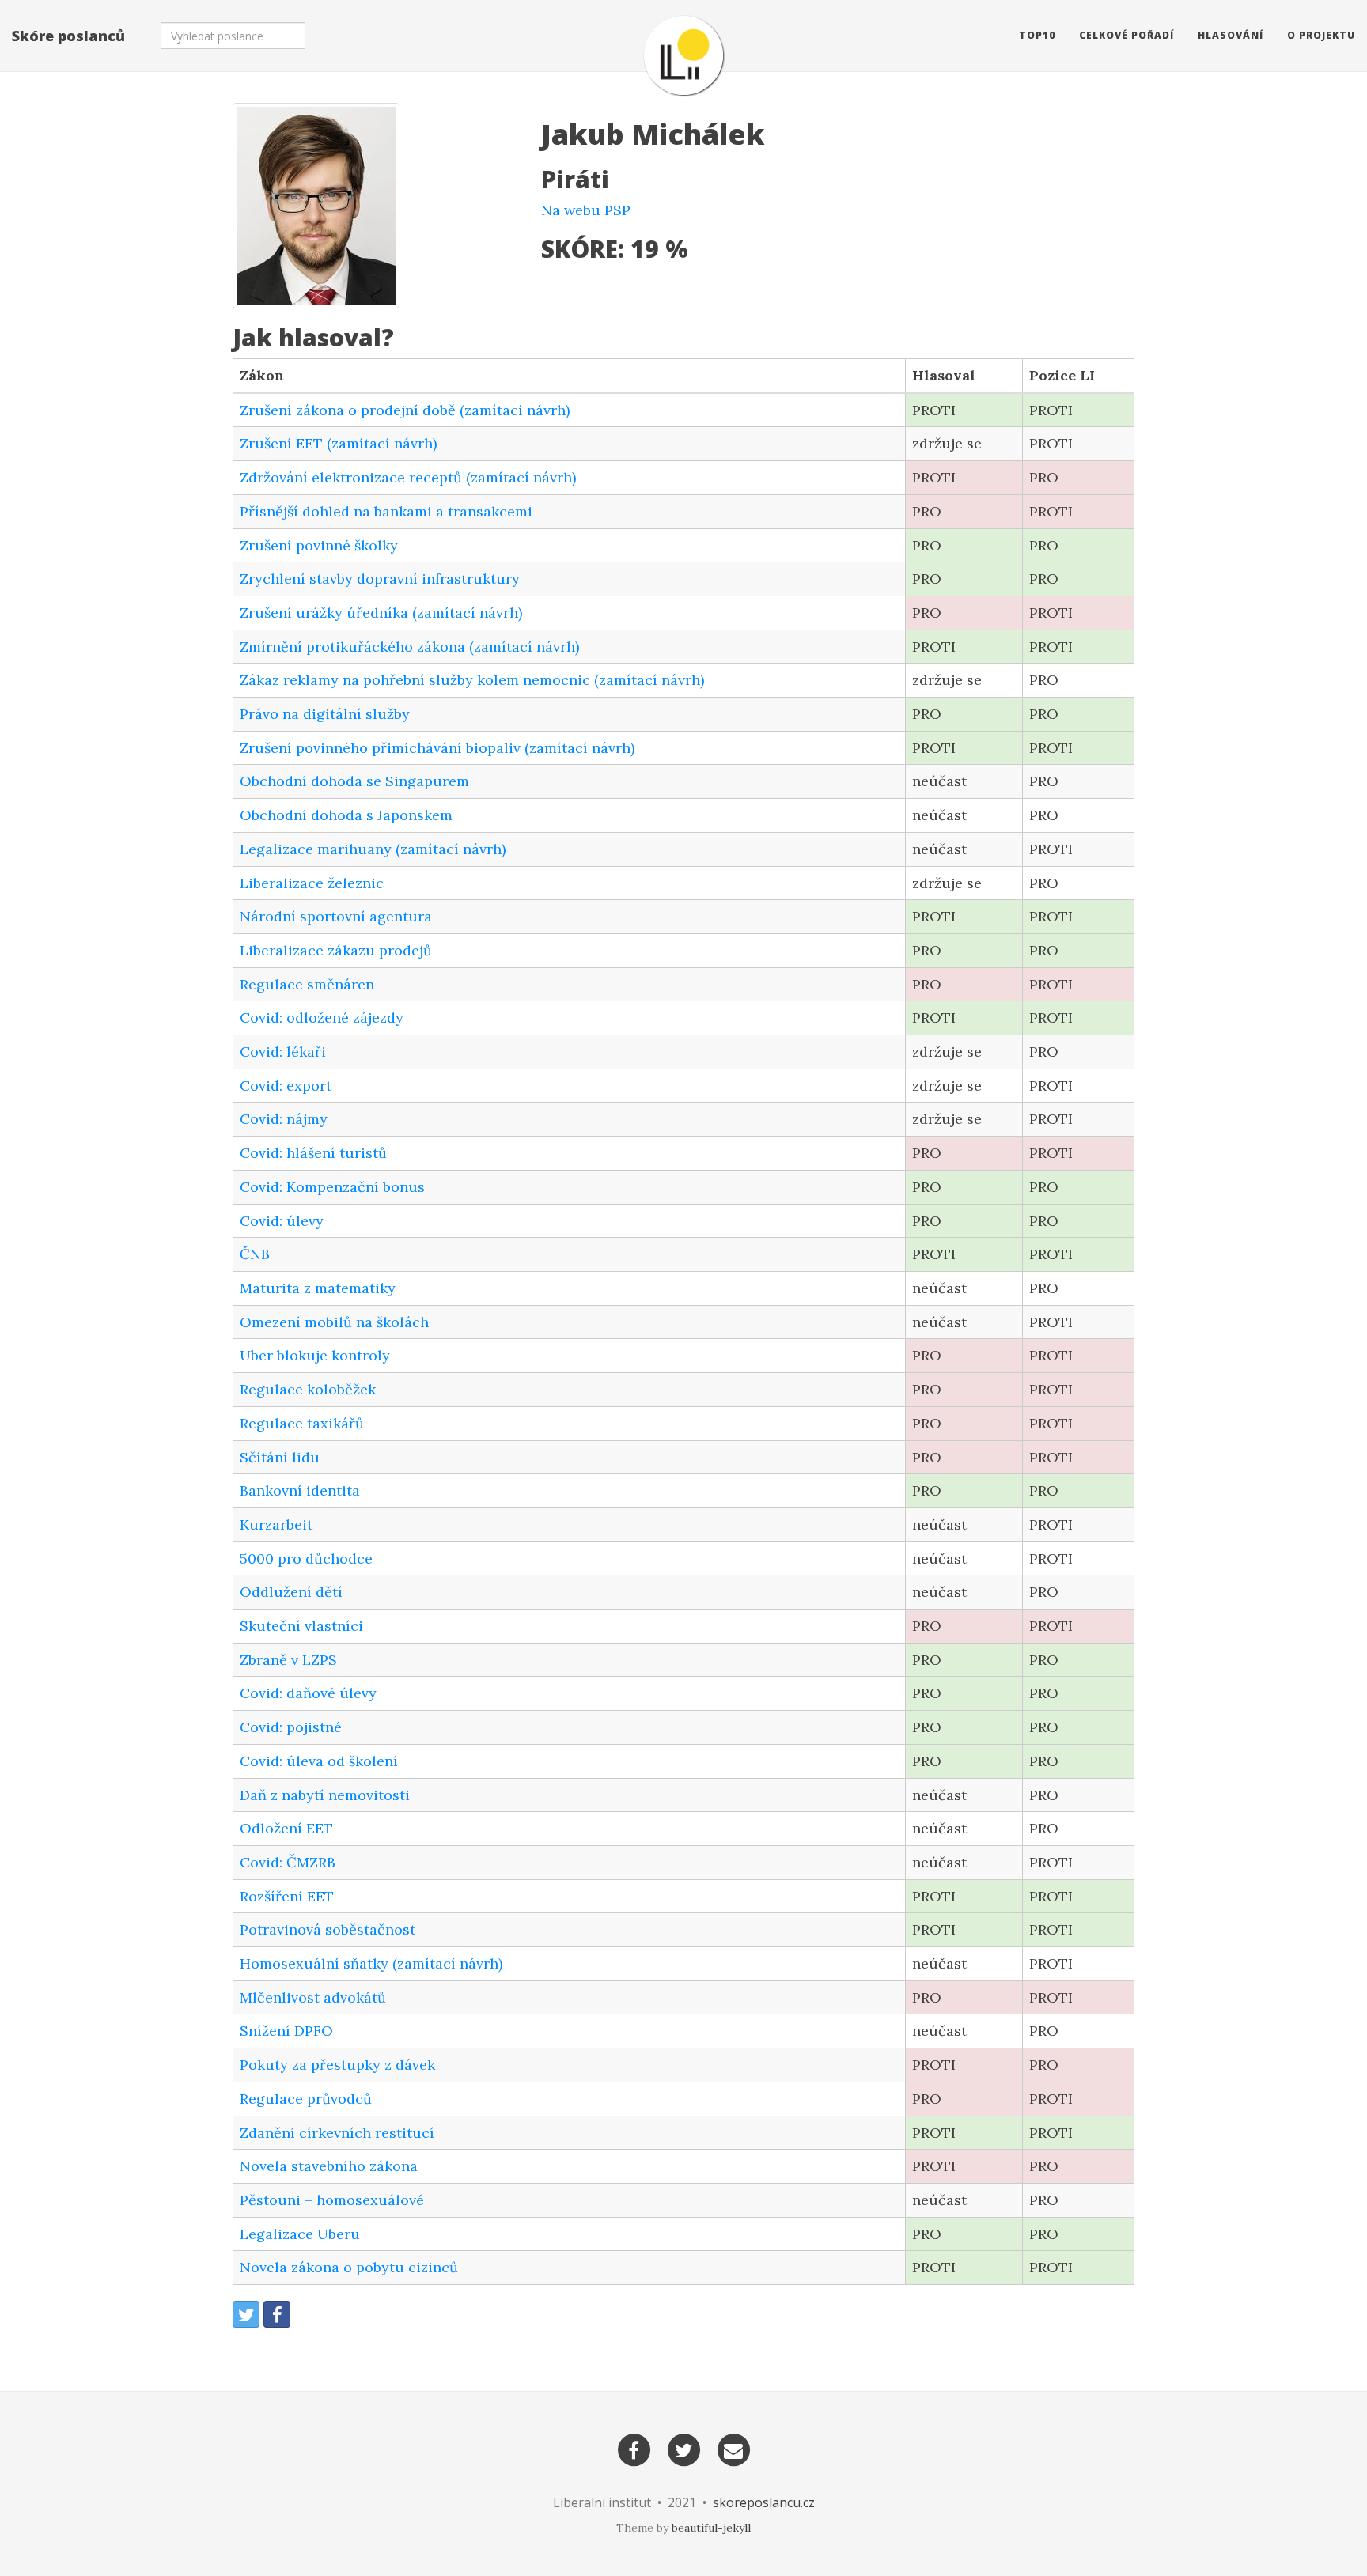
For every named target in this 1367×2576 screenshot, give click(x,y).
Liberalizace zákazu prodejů (336, 950)
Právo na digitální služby (325, 714)
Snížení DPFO (286, 2031)
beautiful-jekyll (711, 2528)
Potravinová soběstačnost (328, 1929)
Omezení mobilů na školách (334, 1322)
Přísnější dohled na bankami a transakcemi (386, 511)
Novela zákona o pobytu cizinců (349, 2267)
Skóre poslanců (68, 36)
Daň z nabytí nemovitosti (325, 1795)
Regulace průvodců (306, 2099)
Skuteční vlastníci (301, 1626)
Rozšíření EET (287, 1896)
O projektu (1321, 35)
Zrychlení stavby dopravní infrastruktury (380, 579)
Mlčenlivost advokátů (313, 1997)
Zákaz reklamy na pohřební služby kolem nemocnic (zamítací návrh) (472, 680)
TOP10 (1037, 35)
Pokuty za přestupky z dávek (337, 2065)
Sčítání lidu (280, 1457)
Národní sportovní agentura (336, 916)
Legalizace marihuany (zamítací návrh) (373, 849)
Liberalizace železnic (312, 883)
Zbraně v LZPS (288, 1660)
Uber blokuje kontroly (315, 1355)
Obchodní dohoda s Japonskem (346, 815)
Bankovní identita (300, 1490)
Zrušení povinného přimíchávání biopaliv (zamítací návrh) (437, 748)
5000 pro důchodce (306, 1558)
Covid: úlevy (282, 1221)
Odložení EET (286, 1828)
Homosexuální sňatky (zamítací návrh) (371, 1963)
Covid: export (286, 1086)
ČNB (255, 1254)
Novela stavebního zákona (329, 2166)
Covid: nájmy (284, 1119)
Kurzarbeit (276, 1524)
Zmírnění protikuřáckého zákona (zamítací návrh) (409, 647)
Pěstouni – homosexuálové (332, 2200)
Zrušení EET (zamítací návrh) (338, 443)
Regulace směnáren (307, 984)
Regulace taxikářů (302, 1423)
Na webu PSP (586, 210)
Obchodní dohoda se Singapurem (354, 781)
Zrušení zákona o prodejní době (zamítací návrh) (405, 410)
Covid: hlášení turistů (313, 1153)
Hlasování (1231, 35)
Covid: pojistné (291, 1727)
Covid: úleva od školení (319, 1761)
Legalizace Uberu (300, 2234)
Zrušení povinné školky (319, 545)
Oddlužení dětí (291, 1592)
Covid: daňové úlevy (308, 1693)
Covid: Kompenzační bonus (332, 1187)
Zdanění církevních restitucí (337, 2133)
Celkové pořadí (1127, 35)
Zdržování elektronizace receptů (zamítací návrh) (408, 477)
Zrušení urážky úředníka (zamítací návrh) (381, 613)
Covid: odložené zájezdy (322, 1018)
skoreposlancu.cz (764, 2502)
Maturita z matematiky (318, 1288)
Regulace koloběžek (308, 1389)
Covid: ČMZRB (288, 1862)
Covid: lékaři (283, 1052)
